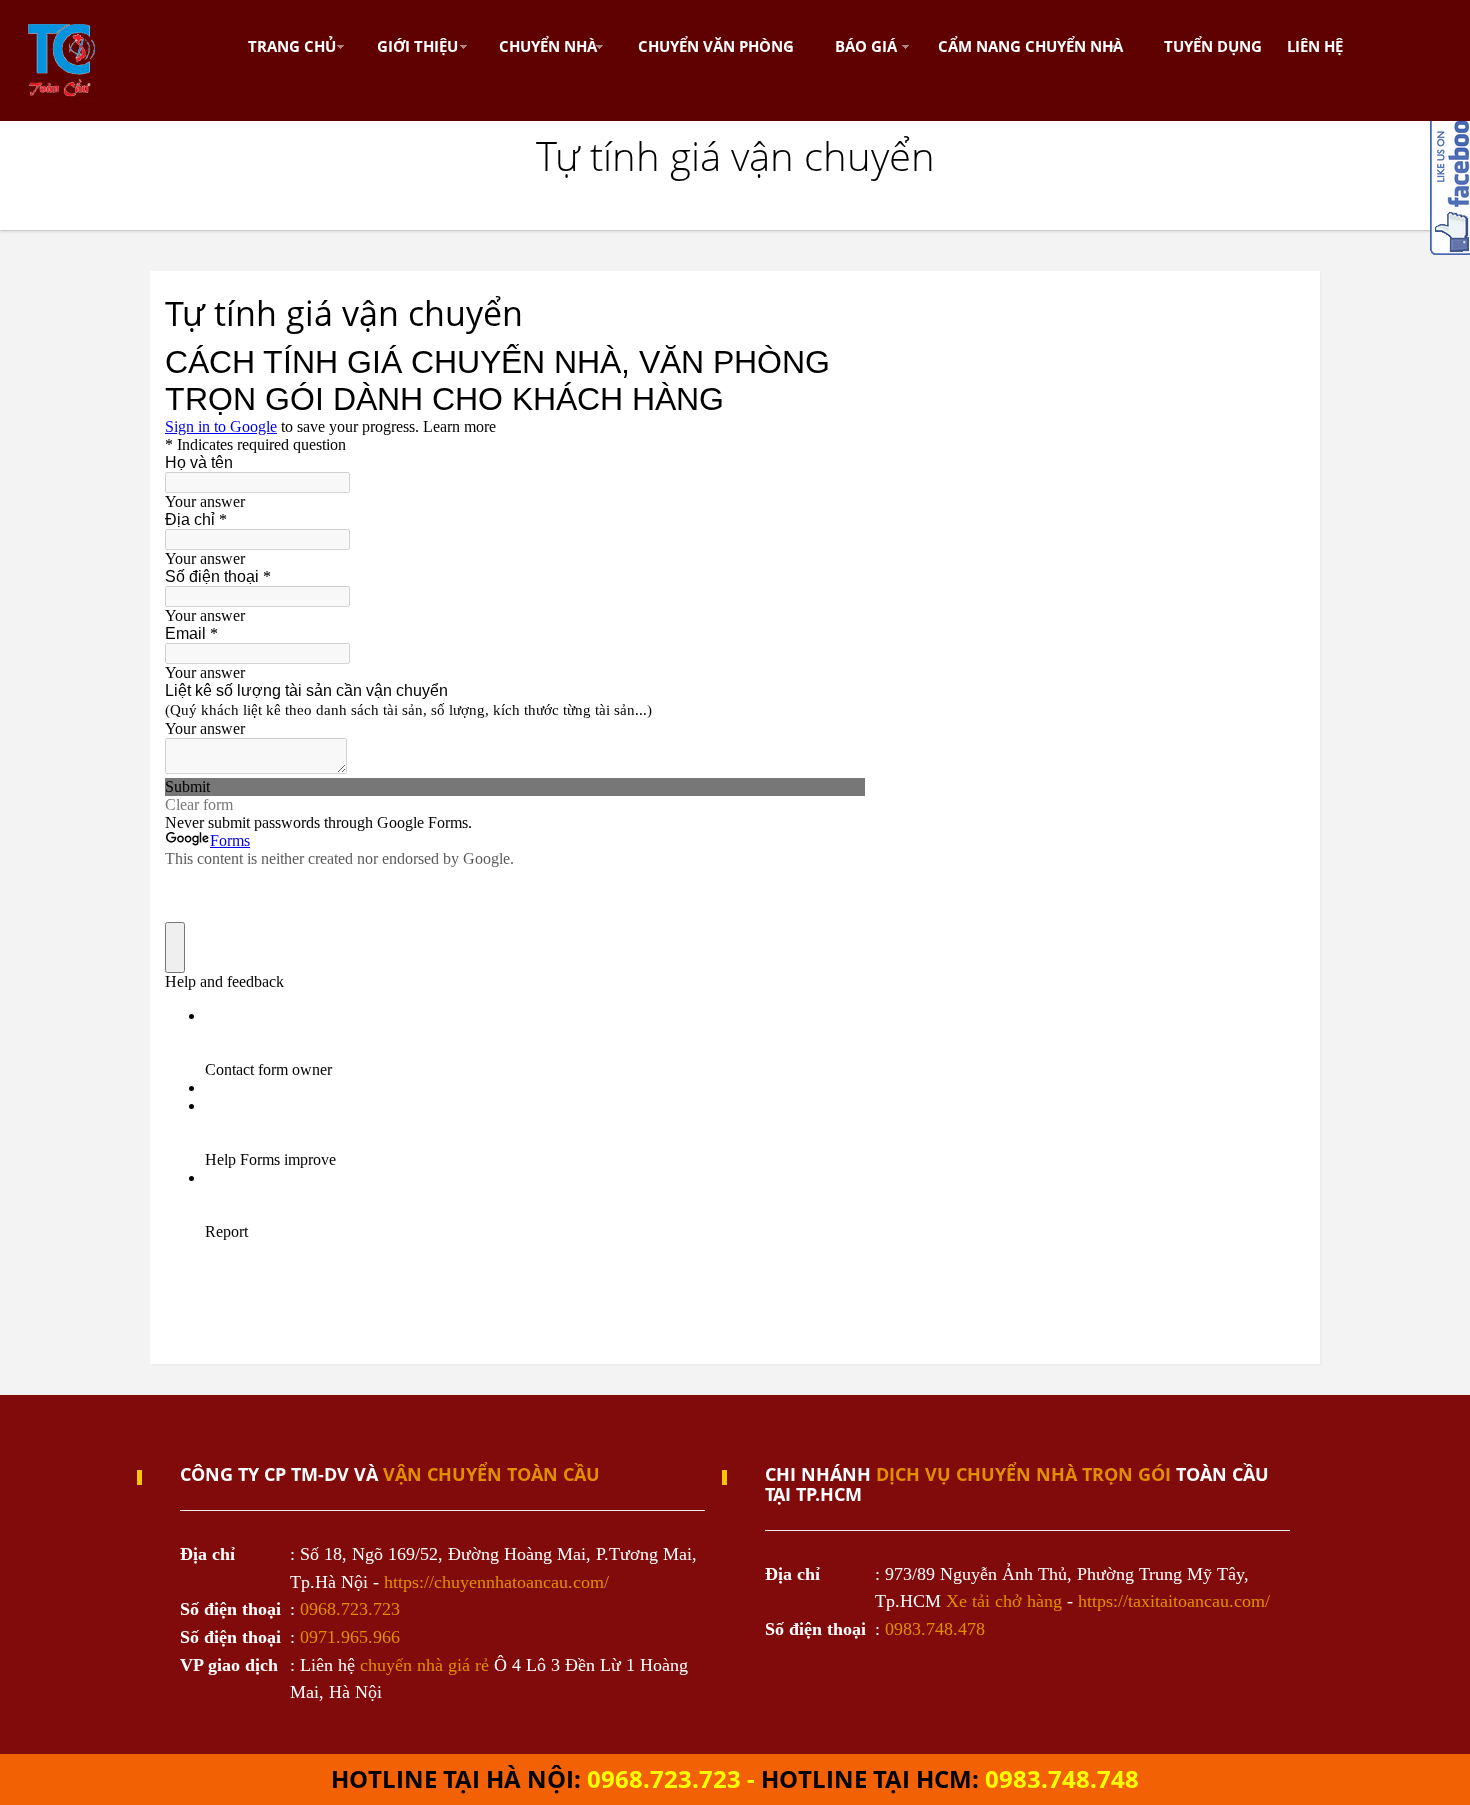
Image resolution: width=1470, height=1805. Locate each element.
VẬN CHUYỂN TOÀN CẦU (491, 1474)
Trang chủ (292, 46)
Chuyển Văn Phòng (716, 46)
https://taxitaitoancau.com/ (1174, 1601)
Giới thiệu (417, 46)
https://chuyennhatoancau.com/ (496, 1582)
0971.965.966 (350, 1637)
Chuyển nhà (548, 46)
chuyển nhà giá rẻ (424, 1665)
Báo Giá (866, 46)
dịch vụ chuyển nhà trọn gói (1023, 1474)
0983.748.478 (935, 1629)
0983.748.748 (1062, 1778)
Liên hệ (1315, 46)
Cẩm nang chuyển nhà (1030, 46)
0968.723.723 (350, 1609)
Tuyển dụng (1213, 46)
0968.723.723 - (674, 1778)
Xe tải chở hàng (1004, 1601)
